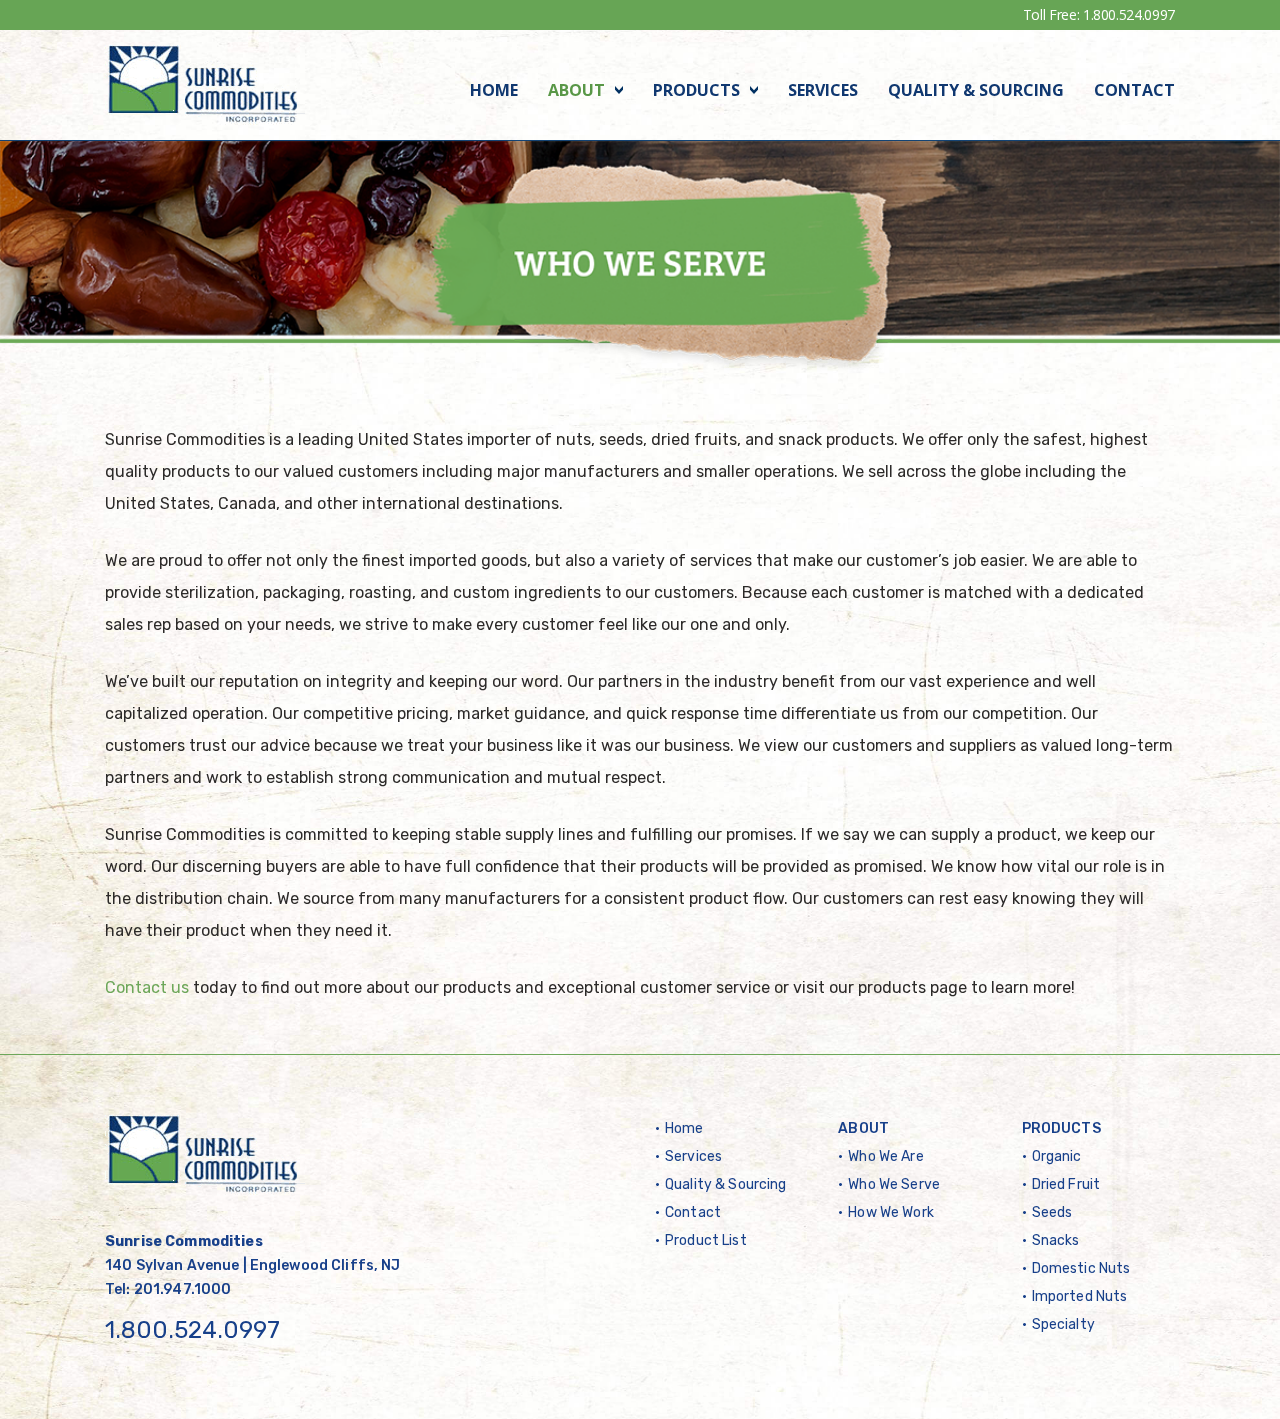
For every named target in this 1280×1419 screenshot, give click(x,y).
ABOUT (576, 90)
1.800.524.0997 (1129, 14)
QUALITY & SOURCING (976, 90)
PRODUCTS (696, 90)
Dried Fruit (1066, 1184)
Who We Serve (894, 1184)
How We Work (891, 1212)
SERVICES (823, 90)
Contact (693, 1212)
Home (684, 1128)
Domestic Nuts (1081, 1268)
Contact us (147, 987)
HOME (494, 90)
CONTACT (1134, 90)
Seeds (1052, 1212)
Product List (706, 1240)
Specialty (1063, 1324)
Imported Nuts (1080, 1296)
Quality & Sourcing (726, 1184)
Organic (1057, 1156)
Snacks (1056, 1240)
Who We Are (885, 1156)
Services (693, 1156)
